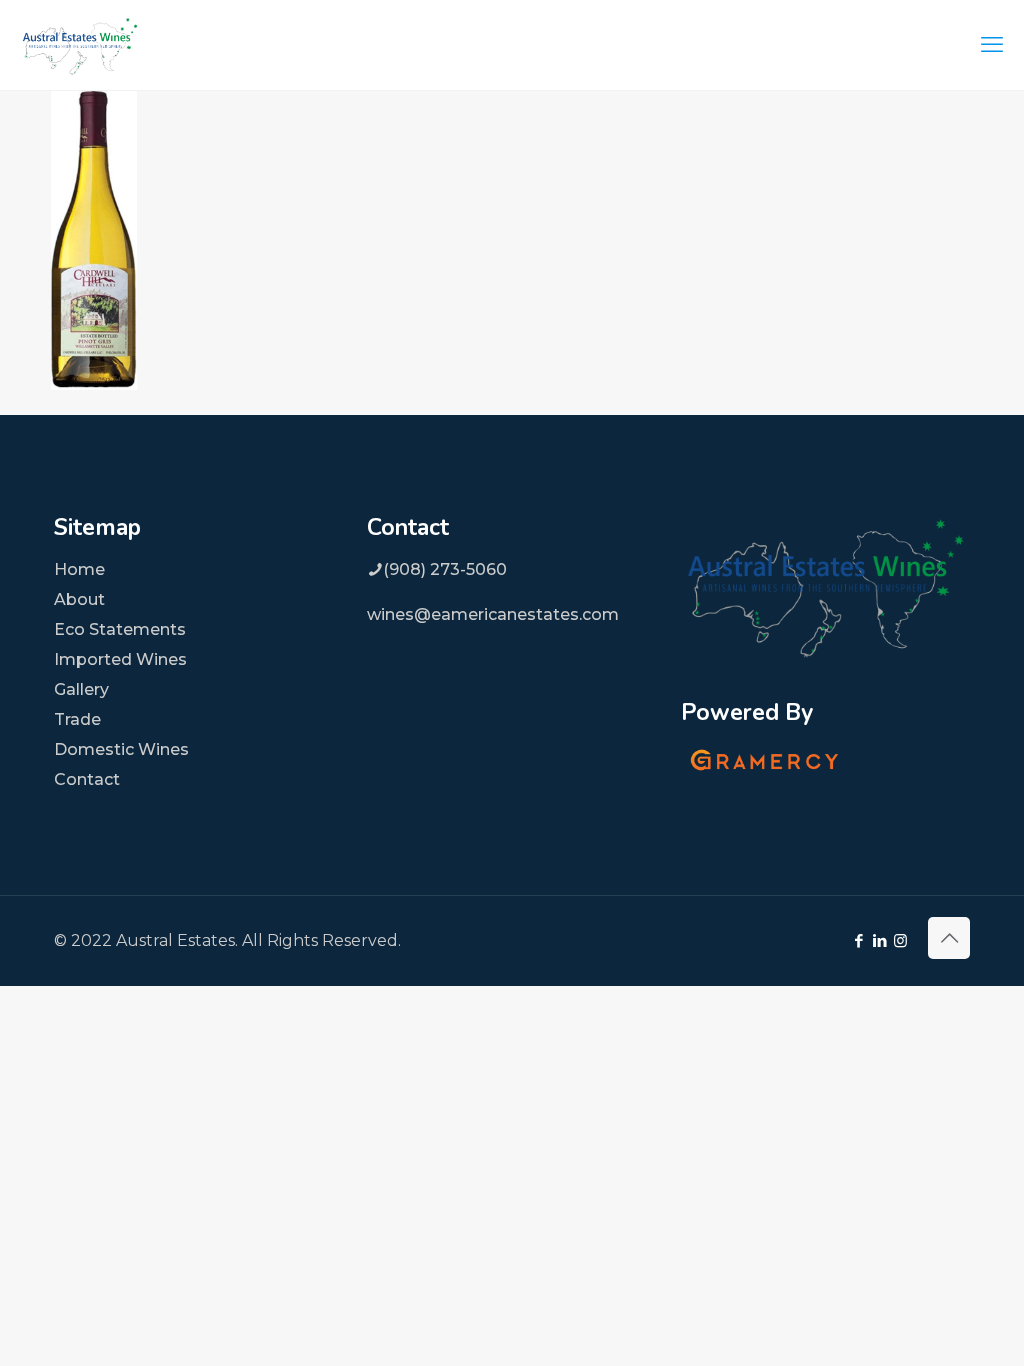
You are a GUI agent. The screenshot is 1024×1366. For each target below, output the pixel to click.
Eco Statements (120, 629)
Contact (87, 779)
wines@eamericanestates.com (493, 614)
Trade (77, 719)
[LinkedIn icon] (879, 940)
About (79, 599)
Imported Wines (120, 659)
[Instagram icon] (900, 940)
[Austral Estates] (80, 45)
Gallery (81, 689)
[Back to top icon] (949, 938)
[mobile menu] (992, 45)
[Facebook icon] (858, 940)
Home (79, 569)
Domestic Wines (121, 749)
